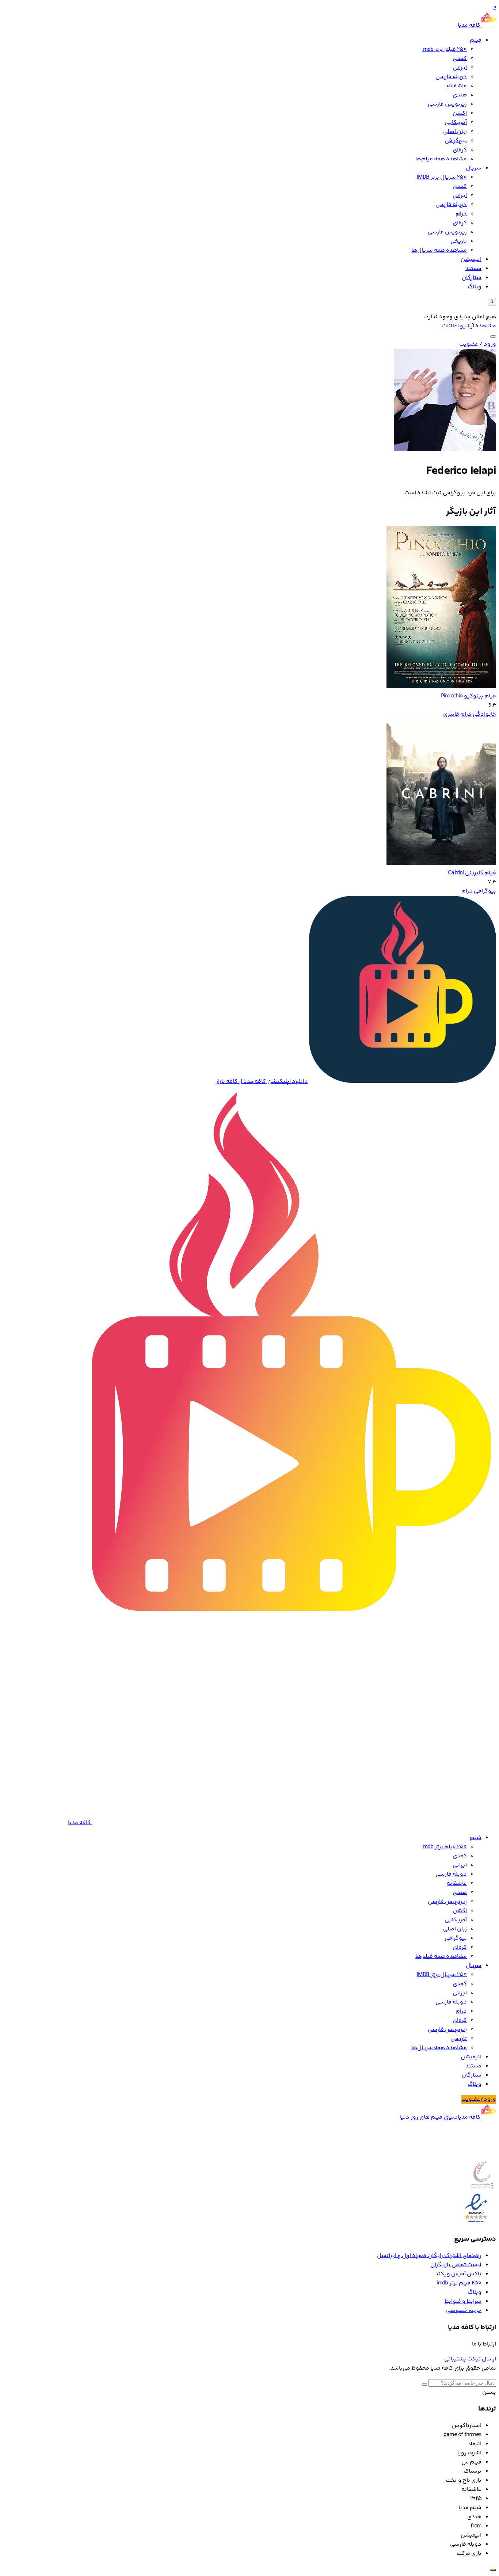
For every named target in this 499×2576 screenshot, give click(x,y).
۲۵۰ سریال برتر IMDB (442, 177)
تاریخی (459, 241)
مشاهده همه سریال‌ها (439, 250)
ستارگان (472, 278)
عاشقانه (457, 86)
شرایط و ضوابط (463, 2301)
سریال (474, 168)
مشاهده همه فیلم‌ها (441, 159)
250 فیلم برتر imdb (445, 50)
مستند (473, 269)
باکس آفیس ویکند (458, 2274)
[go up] (493, 2570)
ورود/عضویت (479, 2099)
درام (461, 214)
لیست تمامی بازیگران (456, 2265)
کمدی (460, 59)
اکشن (460, 113)
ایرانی (460, 68)
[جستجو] (493, 336)
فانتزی (451, 714)
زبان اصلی (455, 132)
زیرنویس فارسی (447, 104)
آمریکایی (456, 123)
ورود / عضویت (478, 344)
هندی (460, 95)
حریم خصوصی (464, 2311)
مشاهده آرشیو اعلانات (469, 326)
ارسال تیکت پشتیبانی (470, 2359)
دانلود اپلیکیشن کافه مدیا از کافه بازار (262, 1082)
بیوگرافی (456, 141)
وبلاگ (475, 287)
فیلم (476, 40)
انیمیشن (471, 260)
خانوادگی (484, 714)
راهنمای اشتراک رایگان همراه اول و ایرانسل (429, 2256)
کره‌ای (460, 150)
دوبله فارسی (451, 77)
